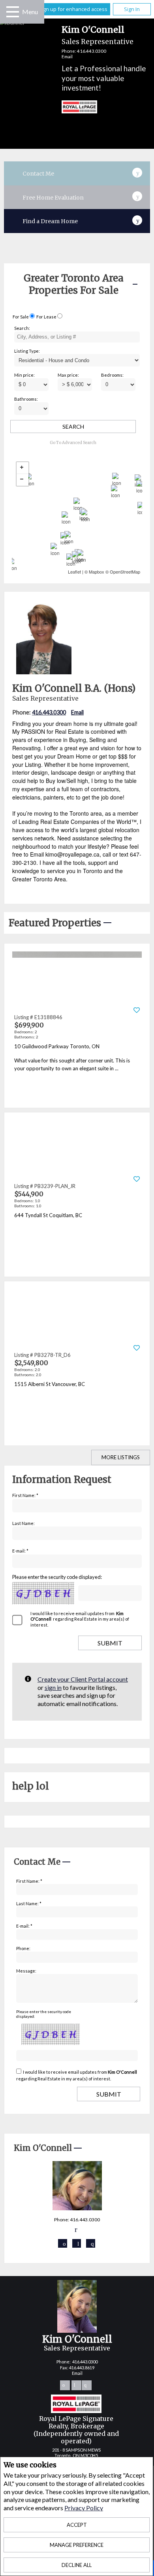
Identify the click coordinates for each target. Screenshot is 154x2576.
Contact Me (38, 174)
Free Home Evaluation (53, 198)
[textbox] (77, 337)
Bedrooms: (112, 375)
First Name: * (25, 1495)
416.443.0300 (92, 51)
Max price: (68, 375)
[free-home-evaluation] (138, 195)
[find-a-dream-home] (138, 219)
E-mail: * (20, 1551)
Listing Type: (27, 351)
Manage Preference (77, 2545)
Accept (77, 2525)
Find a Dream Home (50, 221)
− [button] (23, 480)
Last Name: (23, 1523)
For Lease (46, 317)
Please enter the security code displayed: (57, 1577)
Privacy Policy (84, 2508)
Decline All (77, 2565)
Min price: (24, 375)
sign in (53, 1687)
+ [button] (23, 468)
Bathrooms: (26, 399)
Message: (26, 1971)
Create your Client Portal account (83, 1679)
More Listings (121, 1457)
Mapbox (97, 572)
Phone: (23, 1948)
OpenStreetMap (125, 572)
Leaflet (74, 572)
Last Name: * (29, 1903)
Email (67, 56)
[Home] (73, 108)
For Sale (21, 317)
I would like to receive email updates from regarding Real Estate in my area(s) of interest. (80, 1619)
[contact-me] (138, 172)
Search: (22, 328)
